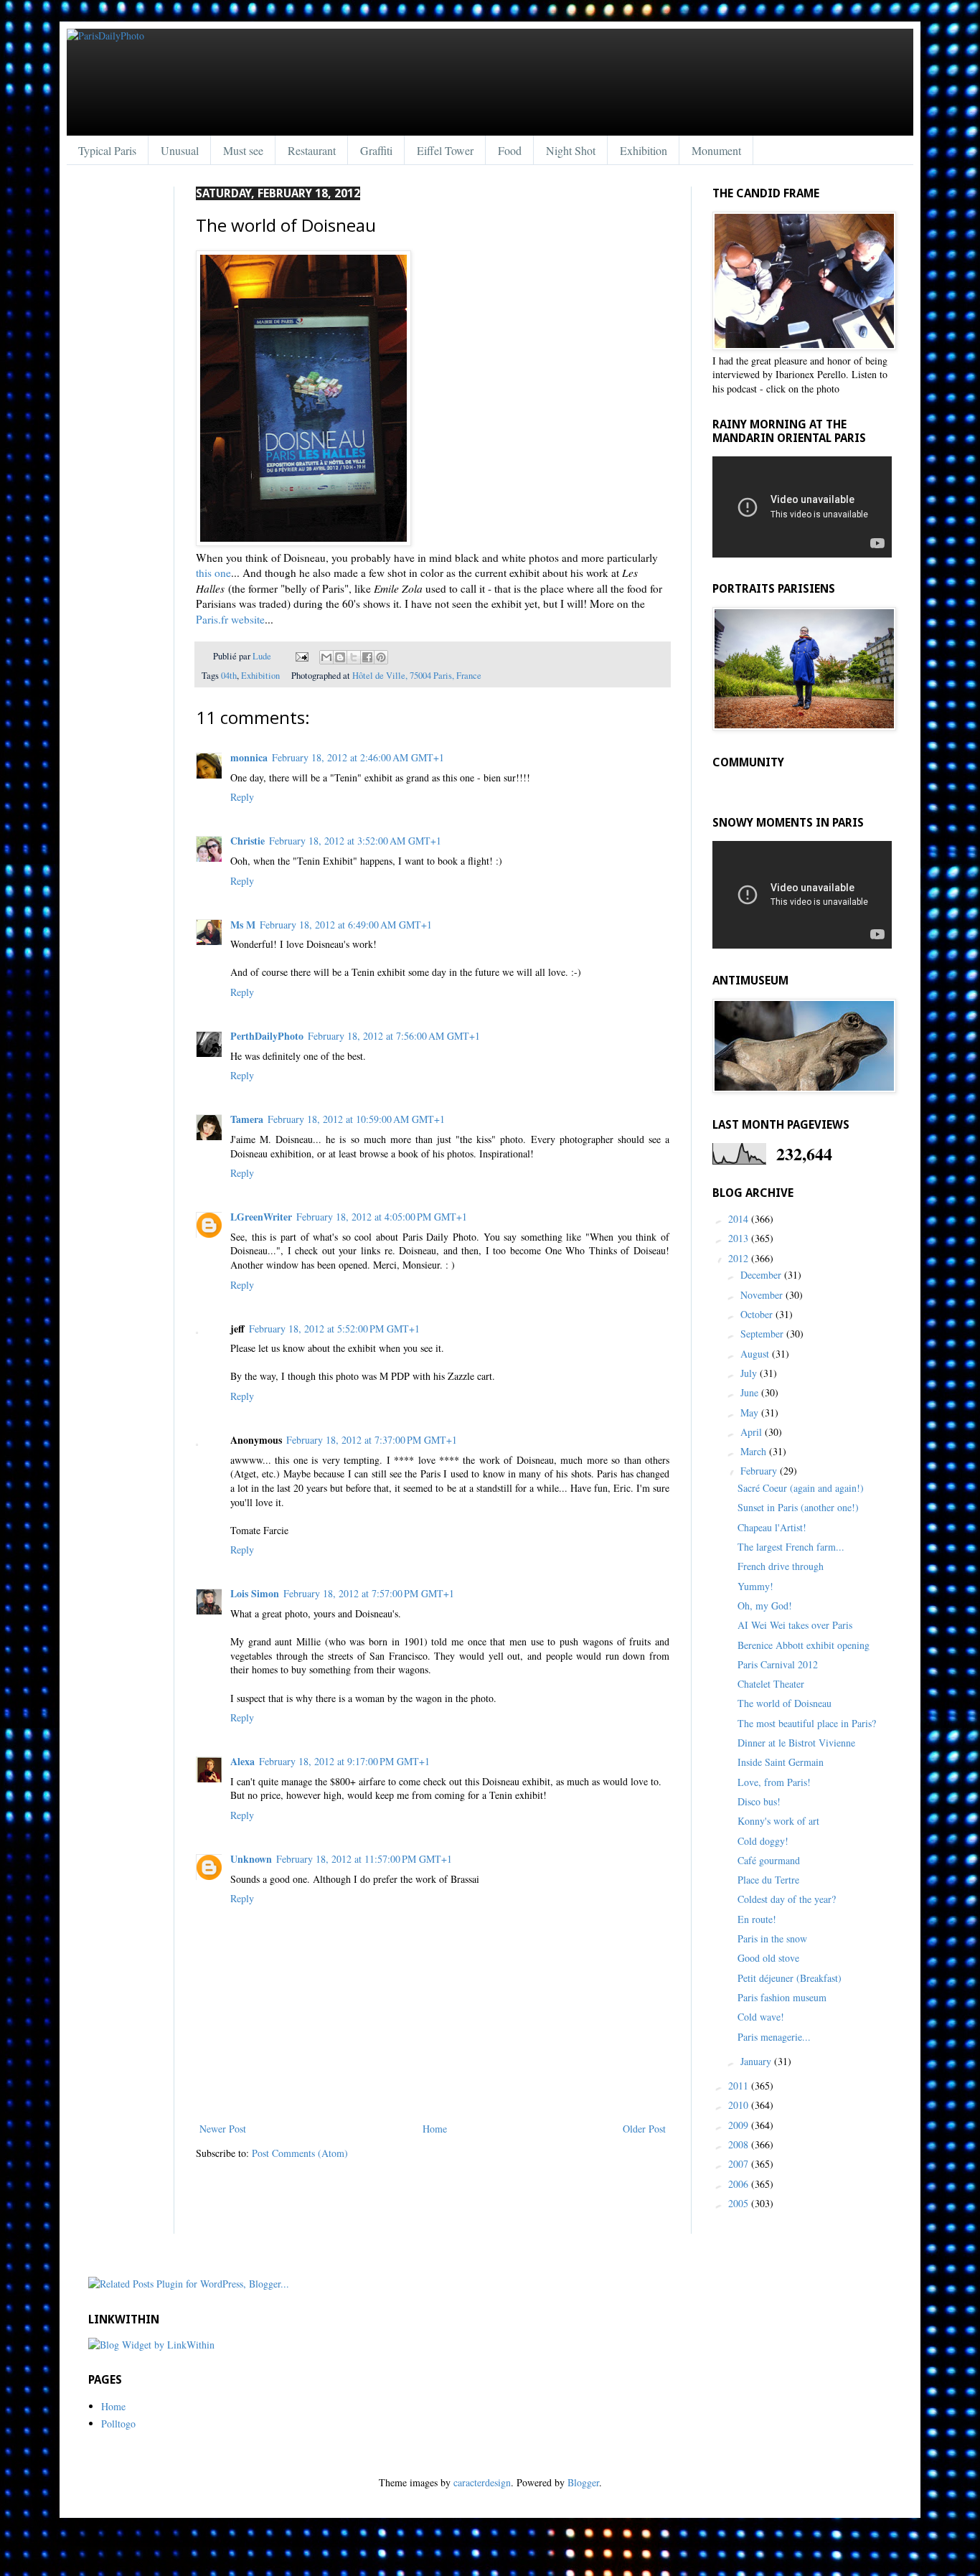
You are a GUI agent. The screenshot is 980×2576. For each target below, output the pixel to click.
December (762, 1275)
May (751, 1412)
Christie (248, 841)
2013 (740, 1238)
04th (229, 676)
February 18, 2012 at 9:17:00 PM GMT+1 (344, 1761)
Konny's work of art (778, 1821)
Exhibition (644, 150)
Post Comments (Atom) (300, 2153)
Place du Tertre (768, 1880)
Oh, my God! (765, 1606)
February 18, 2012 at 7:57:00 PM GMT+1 (369, 1593)
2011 (740, 2086)
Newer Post (223, 2129)
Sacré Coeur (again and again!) (801, 1488)
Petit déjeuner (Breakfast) (790, 1978)
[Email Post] (301, 656)
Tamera (247, 1119)
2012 (740, 1258)
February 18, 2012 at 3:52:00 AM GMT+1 (355, 841)
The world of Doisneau (785, 1703)
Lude (263, 656)
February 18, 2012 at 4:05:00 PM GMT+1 (382, 1217)
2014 (740, 1219)
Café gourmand (769, 1860)
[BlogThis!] (340, 657)
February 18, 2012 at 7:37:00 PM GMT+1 (372, 1440)
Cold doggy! (763, 1841)
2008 (740, 2144)
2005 (740, 2203)
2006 (740, 2184)
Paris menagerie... (774, 2037)
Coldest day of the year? (787, 1899)
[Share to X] (354, 657)
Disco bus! (759, 1801)
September (763, 1334)
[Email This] (326, 657)
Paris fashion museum (782, 1997)
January (757, 2061)
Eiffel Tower (445, 150)
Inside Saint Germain (781, 1762)
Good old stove (768, 1958)
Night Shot (571, 150)
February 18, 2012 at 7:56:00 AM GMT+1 (394, 1036)
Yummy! (755, 1586)
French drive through (781, 1566)
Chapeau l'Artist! (772, 1527)
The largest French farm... (791, 1547)
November (763, 1295)
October (758, 1314)
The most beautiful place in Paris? (807, 1723)
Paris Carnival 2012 (778, 1664)
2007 (740, 2164)
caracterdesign (482, 2482)
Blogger (583, 2482)
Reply (242, 797)
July (750, 1373)
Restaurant (312, 150)
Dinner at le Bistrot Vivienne (796, 1743)
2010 (740, 2105)
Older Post (644, 2129)
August (756, 1354)
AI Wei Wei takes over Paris (795, 1625)
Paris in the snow (772, 1938)
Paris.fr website (230, 619)
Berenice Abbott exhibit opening (804, 1645)
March (755, 1451)
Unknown (251, 1859)
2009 (740, 2125)
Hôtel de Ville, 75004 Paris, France (417, 676)
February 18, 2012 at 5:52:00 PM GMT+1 (334, 1329)
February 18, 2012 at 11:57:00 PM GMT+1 (364, 1859)
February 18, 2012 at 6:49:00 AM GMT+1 (346, 925)
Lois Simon (255, 1593)
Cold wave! (761, 2017)
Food (510, 150)
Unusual (180, 150)
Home (435, 2129)
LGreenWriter (261, 1217)
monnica (249, 757)
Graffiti (376, 150)
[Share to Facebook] (367, 657)
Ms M (243, 925)
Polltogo (118, 2424)
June (751, 1392)
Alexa (242, 1761)
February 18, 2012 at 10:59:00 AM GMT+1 (356, 1119)
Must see (243, 150)
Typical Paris (107, 150)
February (760, 1471)
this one (213, 573)
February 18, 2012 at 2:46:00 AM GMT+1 (358, 757)
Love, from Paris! (774, 1782)
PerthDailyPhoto (267, 1036)
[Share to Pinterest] (381, 657)
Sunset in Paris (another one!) (798, 1507)
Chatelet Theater (771, 1684)
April (753, 1432)
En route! (757, 1919)
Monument (716, 150)
